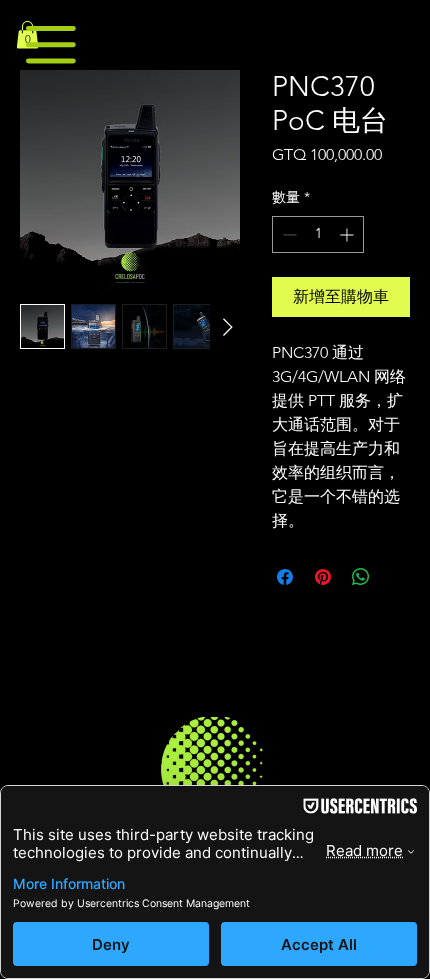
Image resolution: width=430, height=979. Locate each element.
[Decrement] (287, 234)
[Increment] (348, 234)
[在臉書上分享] (285, 577)
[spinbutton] (318, 234)
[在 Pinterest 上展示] (323, 577)
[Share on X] (399, 577)
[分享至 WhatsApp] (361, 577)
